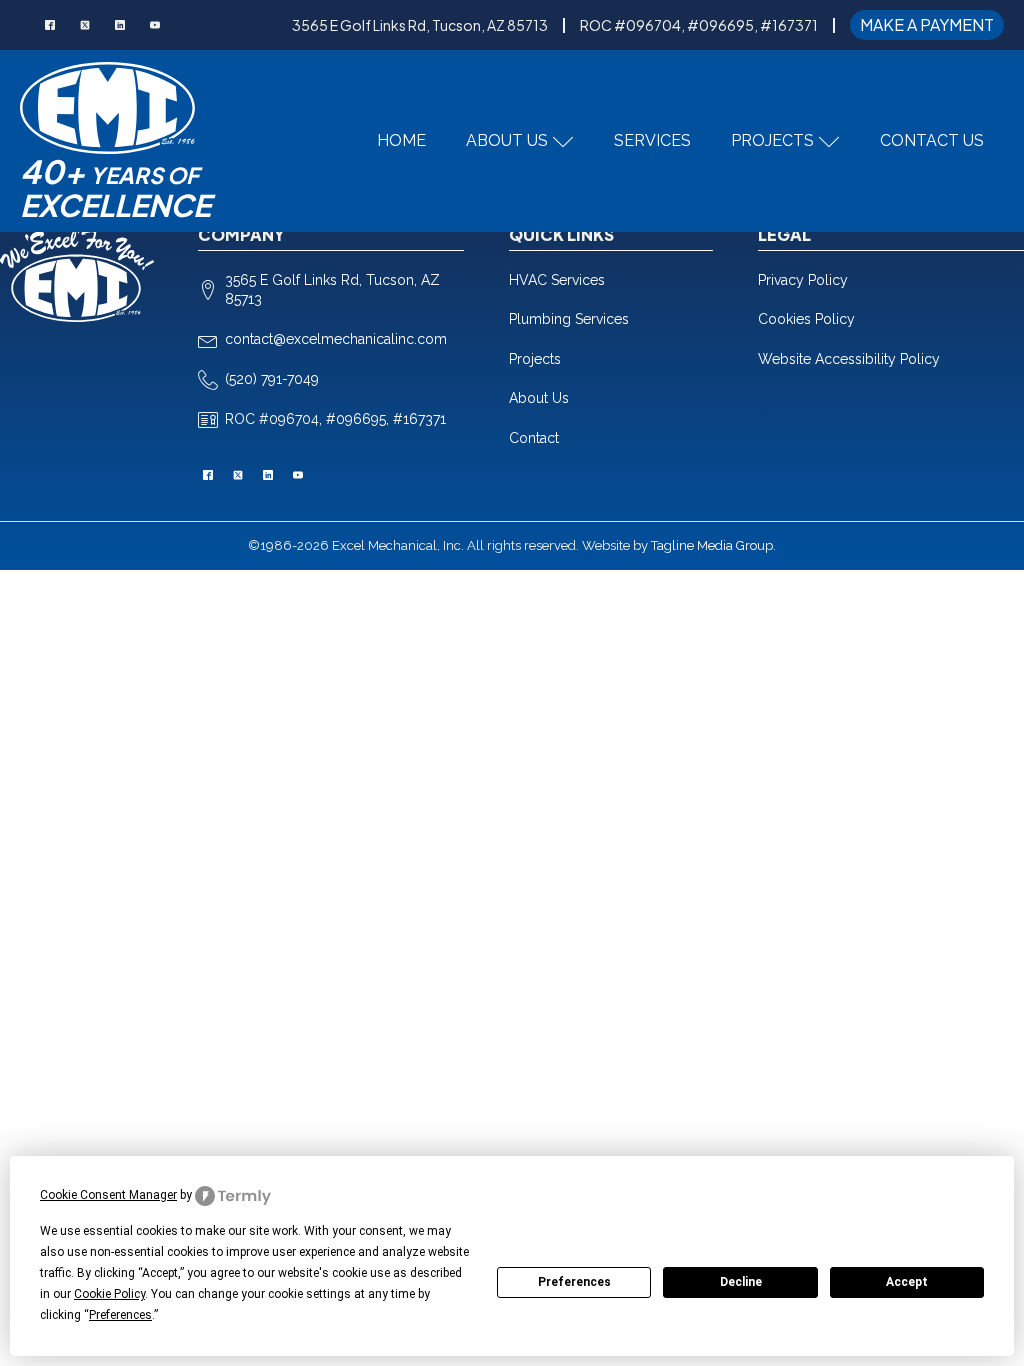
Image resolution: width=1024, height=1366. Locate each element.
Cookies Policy (806, 319)
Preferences (574, 1282)
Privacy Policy (803, 280)
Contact (534, 438)
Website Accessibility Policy (849, 359)
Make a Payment (927, 24)
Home (401, 140)
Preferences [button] (120, 1315)
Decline (741, 1282)
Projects (772, 140)
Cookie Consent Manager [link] (108, 1195)
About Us (507, 140)
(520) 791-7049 (272, 379)
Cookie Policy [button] (109, 1294)
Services (652, 140)
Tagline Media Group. (713, 545)
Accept (907, 1282)
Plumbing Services (569, 319)
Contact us (932, 140)
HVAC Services (557, 280)
